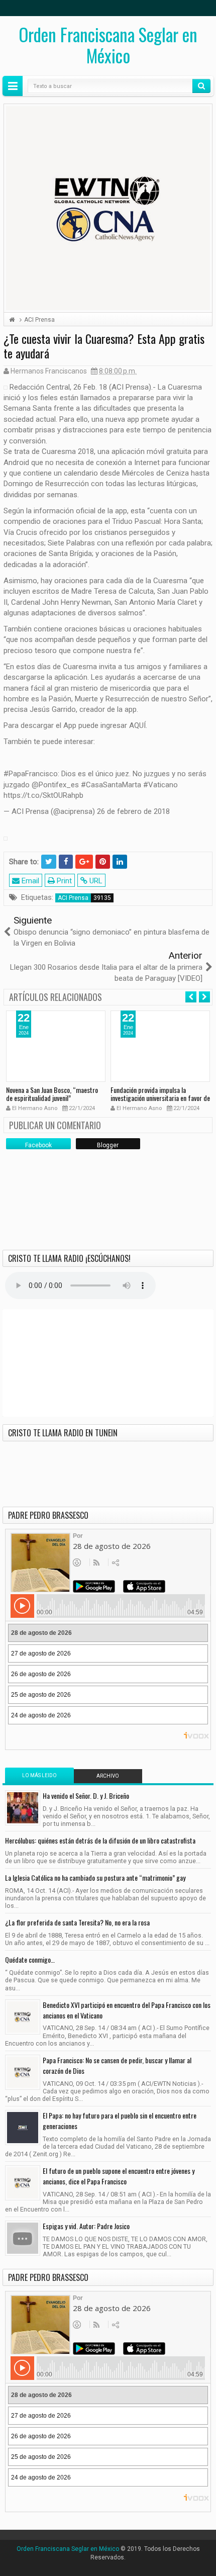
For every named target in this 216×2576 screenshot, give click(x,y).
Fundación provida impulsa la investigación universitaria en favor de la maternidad (160, 1098)
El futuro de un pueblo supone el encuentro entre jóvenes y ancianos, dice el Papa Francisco (119, 2176)
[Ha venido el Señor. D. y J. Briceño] (23, 1808)
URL (95, 881)
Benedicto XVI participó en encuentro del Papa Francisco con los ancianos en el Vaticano (127, 2010)
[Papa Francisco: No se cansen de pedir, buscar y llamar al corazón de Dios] (23, 2072)
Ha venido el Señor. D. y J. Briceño (86, 1796)
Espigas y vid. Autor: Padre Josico (86, 2226)
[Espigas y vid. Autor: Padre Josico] (23, 2238)
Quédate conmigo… (30, 1959)
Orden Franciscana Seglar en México (108, 45)
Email (29, 881)
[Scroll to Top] (108, 2564)
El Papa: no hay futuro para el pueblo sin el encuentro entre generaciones (120, 2121)
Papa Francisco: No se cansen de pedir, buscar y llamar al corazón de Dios (117, 2065)
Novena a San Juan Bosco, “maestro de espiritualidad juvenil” (52, 1094)
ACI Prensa (73, 898)
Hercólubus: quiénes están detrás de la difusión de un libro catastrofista (100, 1840)
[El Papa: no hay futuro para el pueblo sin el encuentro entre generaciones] (23, 2128)
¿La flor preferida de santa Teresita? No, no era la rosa (77, 1922)
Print (63, 881)
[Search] (201, 86)
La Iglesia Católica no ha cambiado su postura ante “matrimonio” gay (95, 1877)
